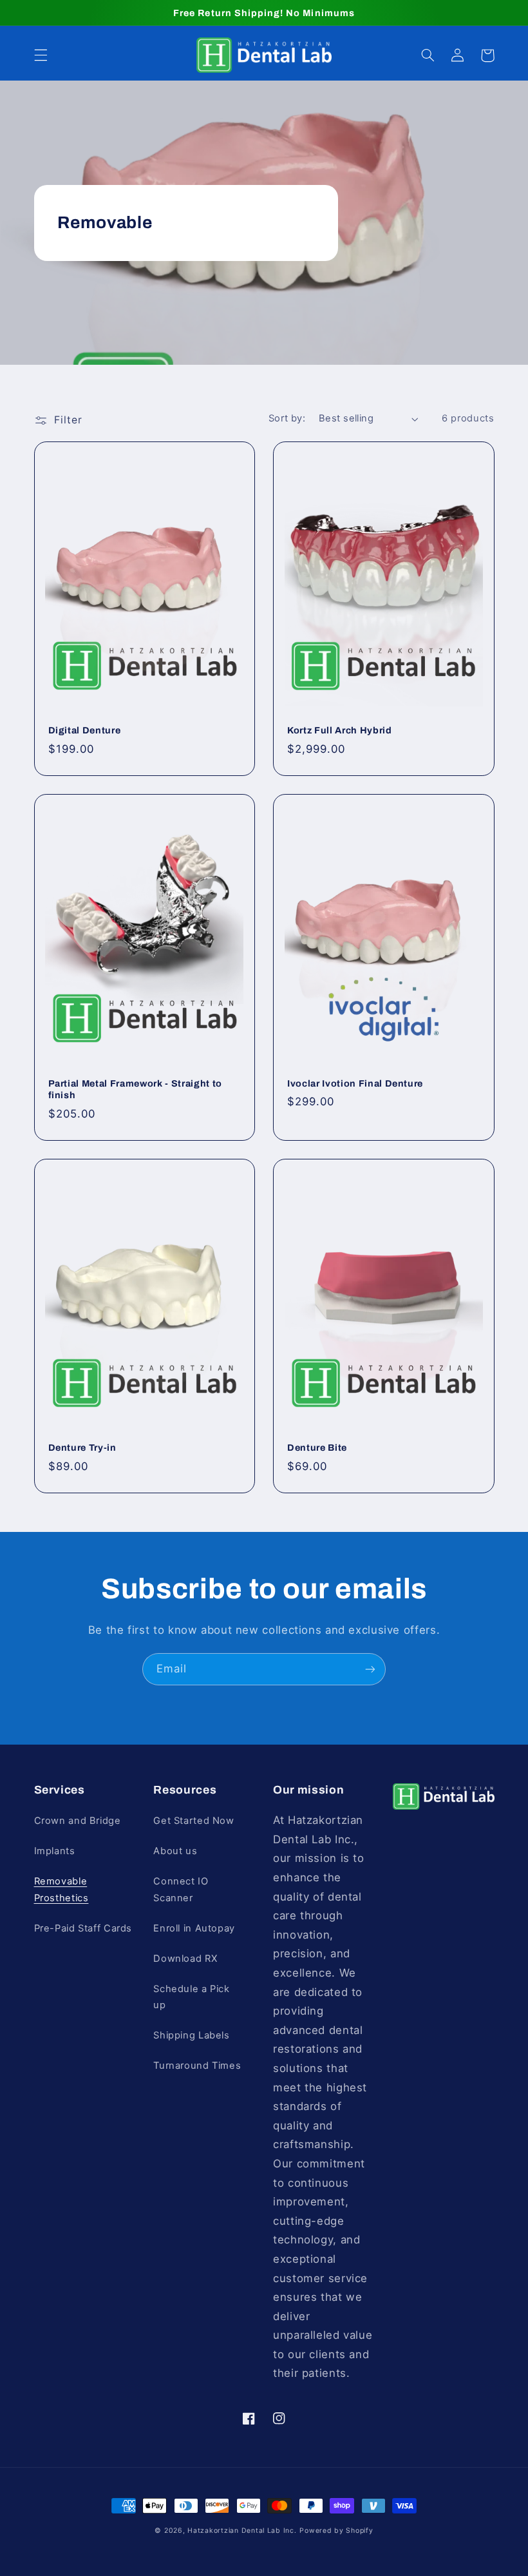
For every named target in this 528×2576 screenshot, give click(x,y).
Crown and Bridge (78, 1821)
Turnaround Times (197, 2066)
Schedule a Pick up (191, 1997)
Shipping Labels (191, 2035)
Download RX (185, 1959)
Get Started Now (193, 1821)
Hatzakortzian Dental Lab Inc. (242, 2531)
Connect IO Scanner (181, 1890)
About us (175, 1851)
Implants (55, 1851)
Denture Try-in (82, 1448)
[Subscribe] (370, 1669)
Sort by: (287, 418)
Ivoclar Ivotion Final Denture (355, 1083)
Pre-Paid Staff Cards (83, 1928)
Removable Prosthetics (61, 1890)
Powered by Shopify (336, 2531)
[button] (41, 55)
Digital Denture (85, 730)
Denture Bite (317, 1448)
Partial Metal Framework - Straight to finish (135, 1089)
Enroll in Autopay (194, 1928)
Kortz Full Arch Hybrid (340, 730)
